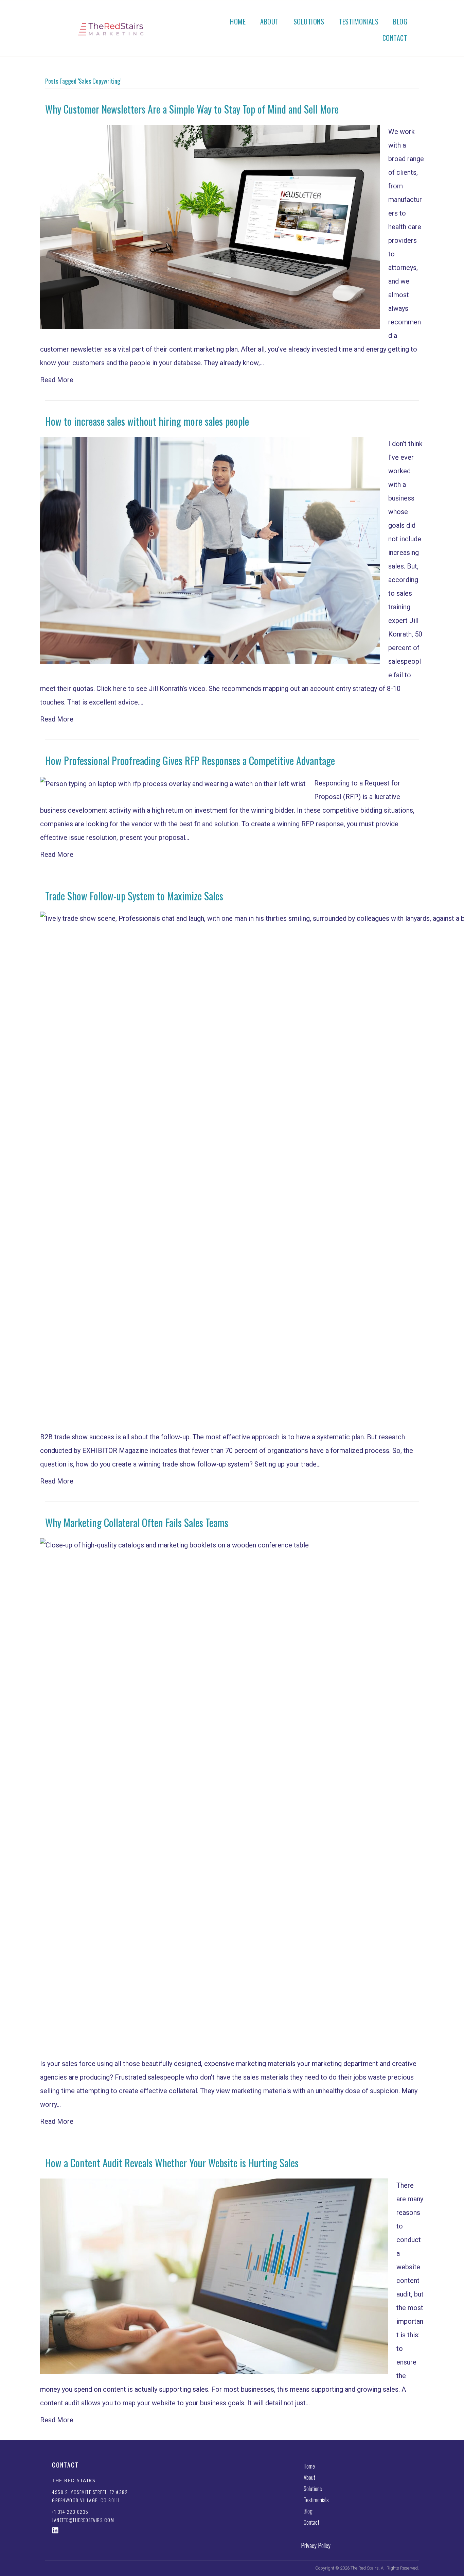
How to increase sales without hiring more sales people (147, 421)
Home (238, 21)
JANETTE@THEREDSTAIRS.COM (83, 2520)
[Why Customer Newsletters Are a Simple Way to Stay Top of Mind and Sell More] (210, 226)
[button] (55, 2530)
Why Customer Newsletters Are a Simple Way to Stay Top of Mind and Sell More (192, 109)
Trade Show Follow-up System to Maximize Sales (134, 896)
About (270, 21)
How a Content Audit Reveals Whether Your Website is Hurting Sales (172, 2163)
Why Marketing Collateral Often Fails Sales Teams (137, 1522)
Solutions (309, 21)
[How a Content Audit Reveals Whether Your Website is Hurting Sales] (214, 2275)
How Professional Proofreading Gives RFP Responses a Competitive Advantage (190, 760)
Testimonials (359, 21)
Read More (57, 380)
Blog (400, 21)
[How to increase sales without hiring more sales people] (210, 550)
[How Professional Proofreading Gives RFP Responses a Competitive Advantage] (173, 783)
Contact (395, 38)
